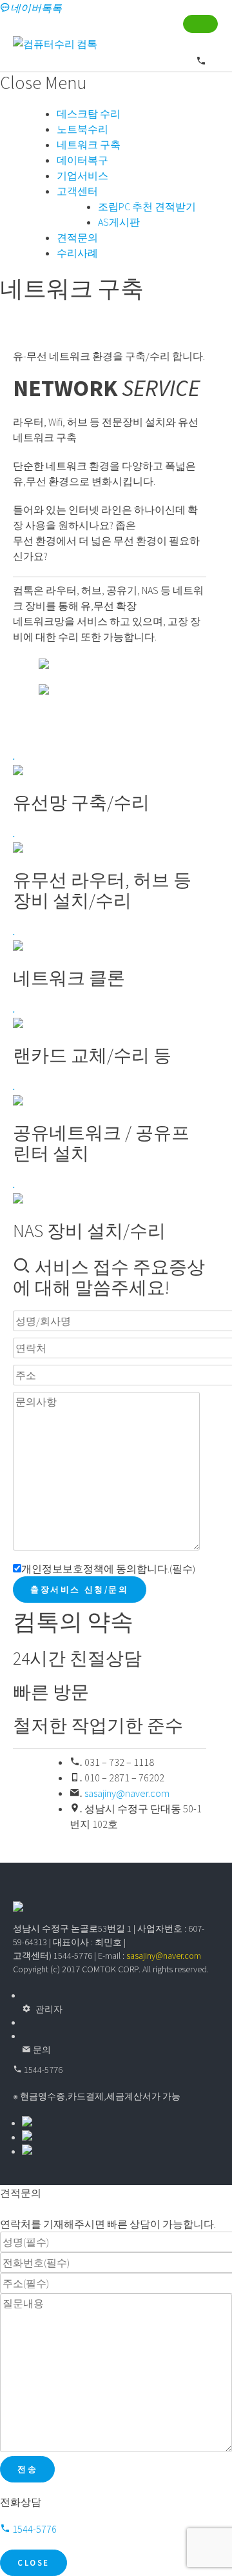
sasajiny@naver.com (127, 1793)
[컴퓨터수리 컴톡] (55, 44)
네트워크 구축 (89, 144)
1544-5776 (42, 2070)
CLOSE (34, 2563)
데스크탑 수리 (89, 114)
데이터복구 (82, 160)
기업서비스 (82, 175)
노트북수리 (82, 129)
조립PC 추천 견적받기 (147, 206)
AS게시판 (119, 222)
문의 (41, 2050)
